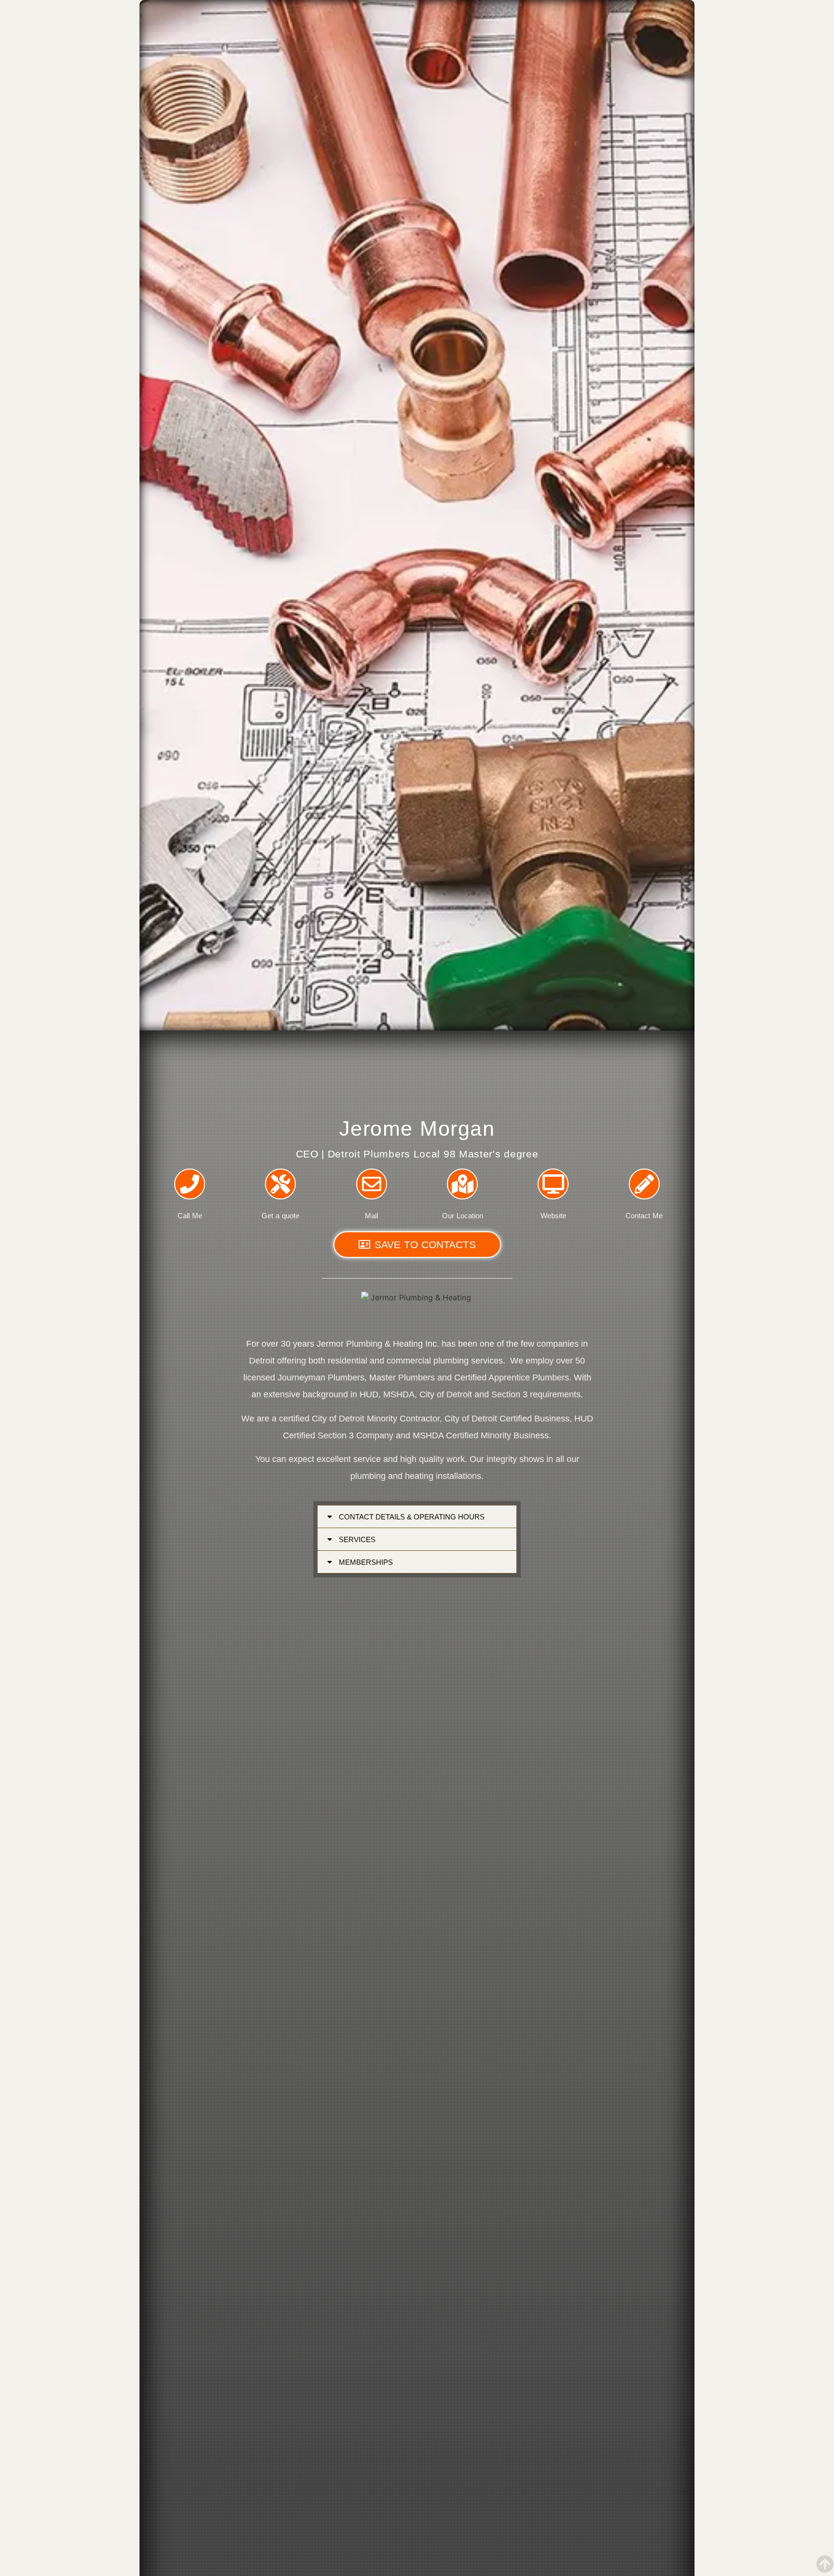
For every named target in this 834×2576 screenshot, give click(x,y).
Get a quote (280, 1216)
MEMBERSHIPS (366, 1562)
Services (357, 1539)
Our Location (463, 1216)
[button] (417, 1517)
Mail (371, 1216)
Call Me (190, 1216)
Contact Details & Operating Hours (412, 1517)
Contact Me (644, 1216)
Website (553, 1216)
